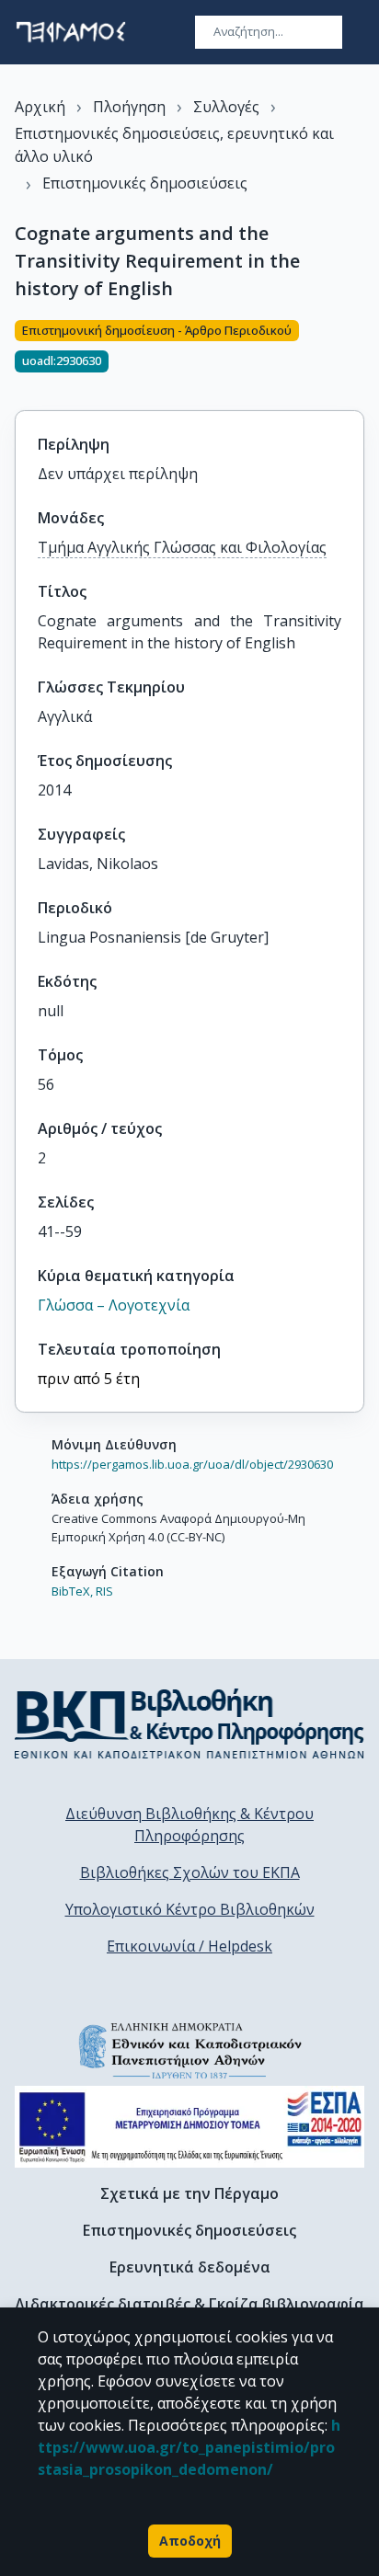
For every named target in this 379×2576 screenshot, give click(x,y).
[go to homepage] (71, 32)
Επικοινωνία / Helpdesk (189, 1946)
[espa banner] (189, 2127)
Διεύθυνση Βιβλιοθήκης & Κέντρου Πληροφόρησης (189, 1825)
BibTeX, (72, 1591)
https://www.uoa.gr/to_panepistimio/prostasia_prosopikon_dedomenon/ (189, 2447)
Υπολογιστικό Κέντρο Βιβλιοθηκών (190, 1909)
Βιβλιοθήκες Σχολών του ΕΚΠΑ (190, 1872)
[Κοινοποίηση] (357, 354)
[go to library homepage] (189, 1723)
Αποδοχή (190, 2541)
